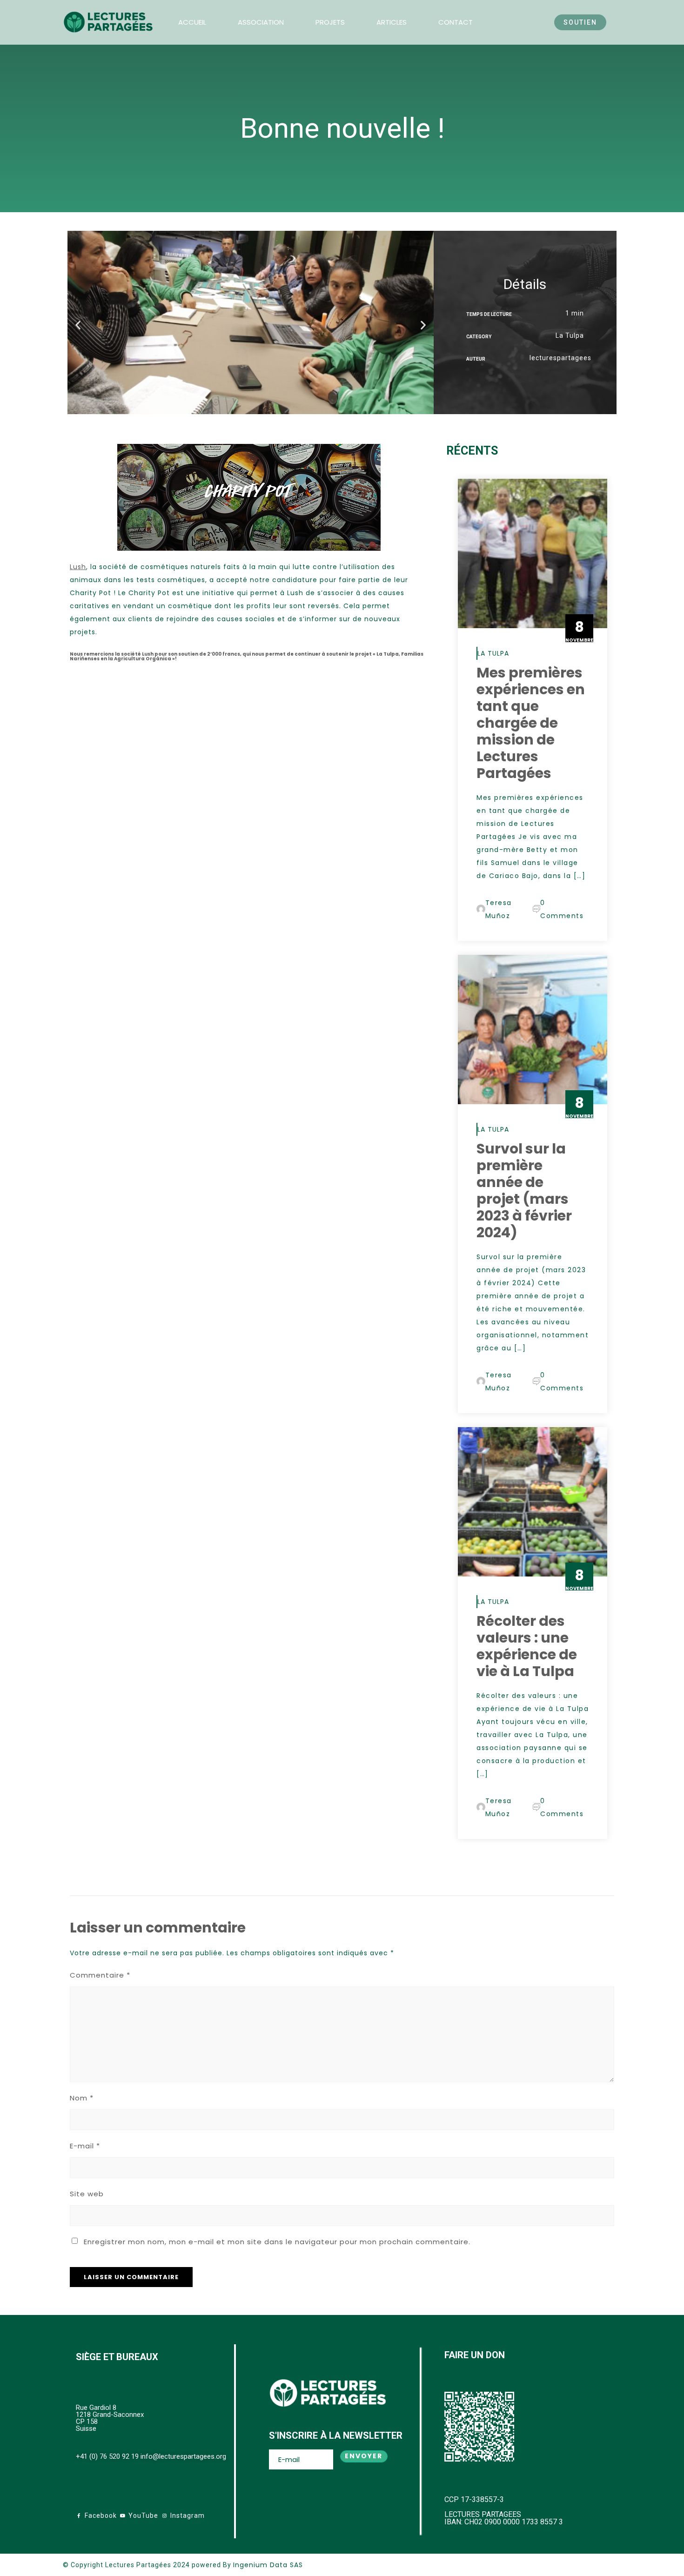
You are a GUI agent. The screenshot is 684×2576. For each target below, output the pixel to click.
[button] (78, 325)
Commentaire (100, 1975)
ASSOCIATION (261, 22)
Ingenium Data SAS (268, 2565)
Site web (87, 2194)
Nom (82, 2098)
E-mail (85, 2146)
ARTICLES (392, 22)
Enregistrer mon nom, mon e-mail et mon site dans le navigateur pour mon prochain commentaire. (277, 2242)
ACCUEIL (192, 22)
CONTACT (456, 22)
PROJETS (330, 22)
